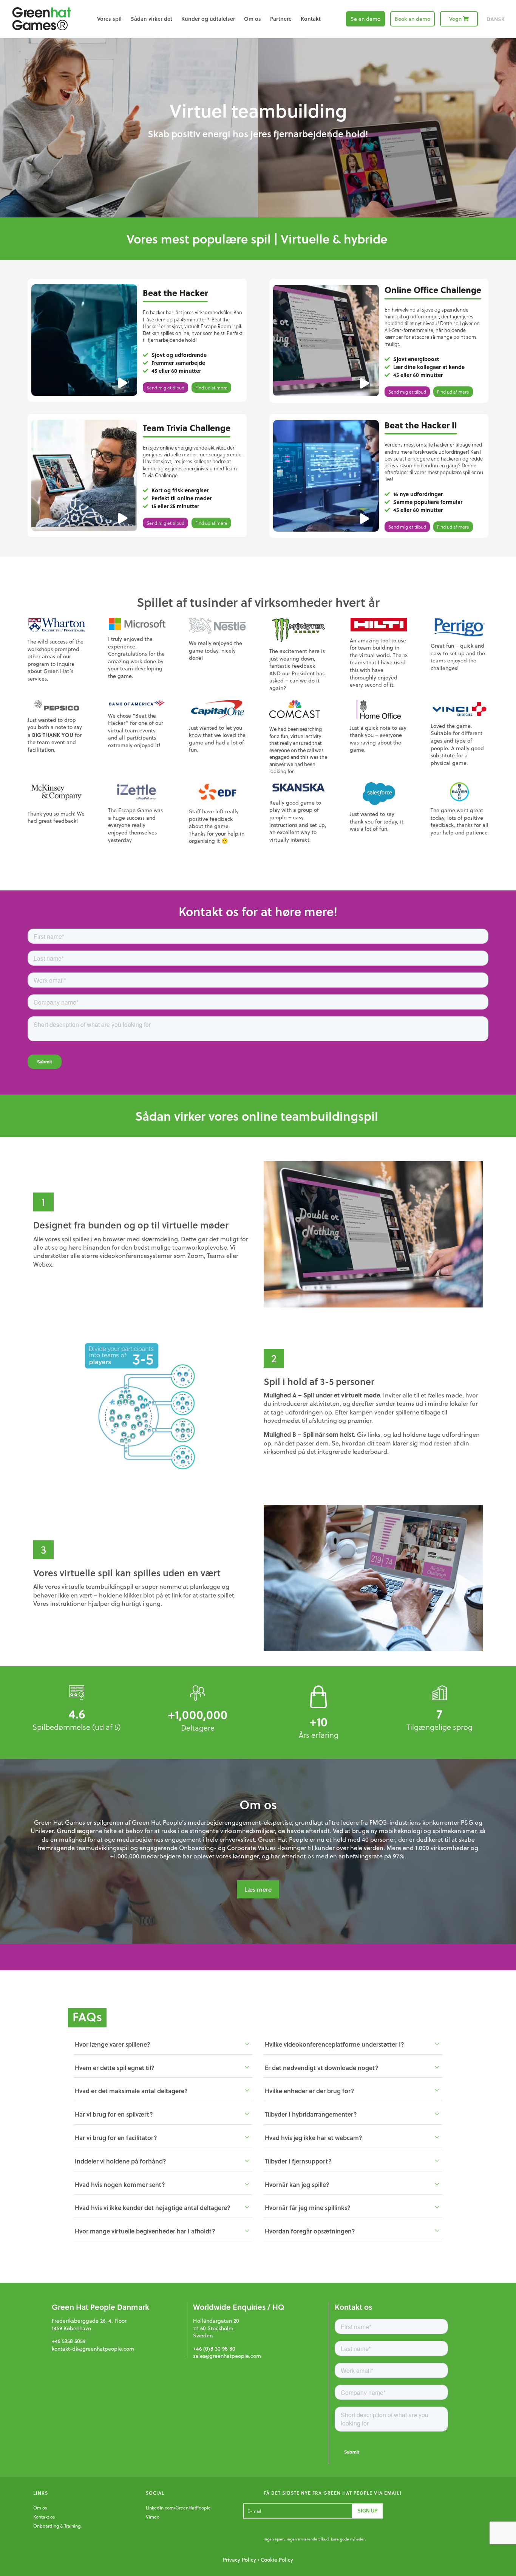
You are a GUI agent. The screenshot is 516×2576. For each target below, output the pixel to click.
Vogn (455, 19)
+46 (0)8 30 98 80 (214, 2349)
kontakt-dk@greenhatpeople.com (93, 2349)
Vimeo (153, 2517)
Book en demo (412, 19)
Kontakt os (44, 2517)
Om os (253, 19)
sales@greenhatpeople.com (227, 2356)
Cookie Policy (277, 2560)
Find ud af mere (211, 388)
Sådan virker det (151, 19)
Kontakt (311, 19)
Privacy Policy (239, 2560)
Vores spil (109, 19)
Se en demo (365, 19)
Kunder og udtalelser (208, 19)
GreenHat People (42, 19)
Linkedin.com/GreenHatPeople (178, 2508)
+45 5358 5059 (69, 2341)
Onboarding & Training (57, 2526)
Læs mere (258, 1889)
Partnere (281, 19)
